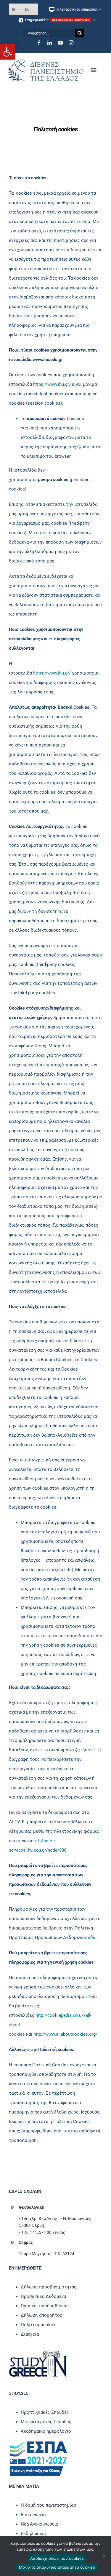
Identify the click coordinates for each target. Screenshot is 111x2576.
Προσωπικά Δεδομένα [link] (43, 2296)
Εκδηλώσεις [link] (33, 2534)
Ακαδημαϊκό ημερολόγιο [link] (46, 2431)
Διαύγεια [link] (30, 2334)
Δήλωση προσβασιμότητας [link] (49, 2287)
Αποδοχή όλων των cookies (57, 2558)
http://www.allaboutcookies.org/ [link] (65, 2034)
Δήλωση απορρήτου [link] (41, 2315)
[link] (8, 52)
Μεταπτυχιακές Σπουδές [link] (46, 2422)
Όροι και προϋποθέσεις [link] (45, 2306)
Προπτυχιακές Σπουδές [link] (45, 2412)
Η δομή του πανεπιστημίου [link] (48, 2505)
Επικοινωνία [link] (33, 2515)
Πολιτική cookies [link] (39, 2325)
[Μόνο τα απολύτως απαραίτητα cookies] (104, 2556)
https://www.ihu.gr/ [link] (52, 384)
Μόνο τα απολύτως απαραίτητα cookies (57, 2567)
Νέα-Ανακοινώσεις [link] (40, 2524)
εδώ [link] (92, 1937)
